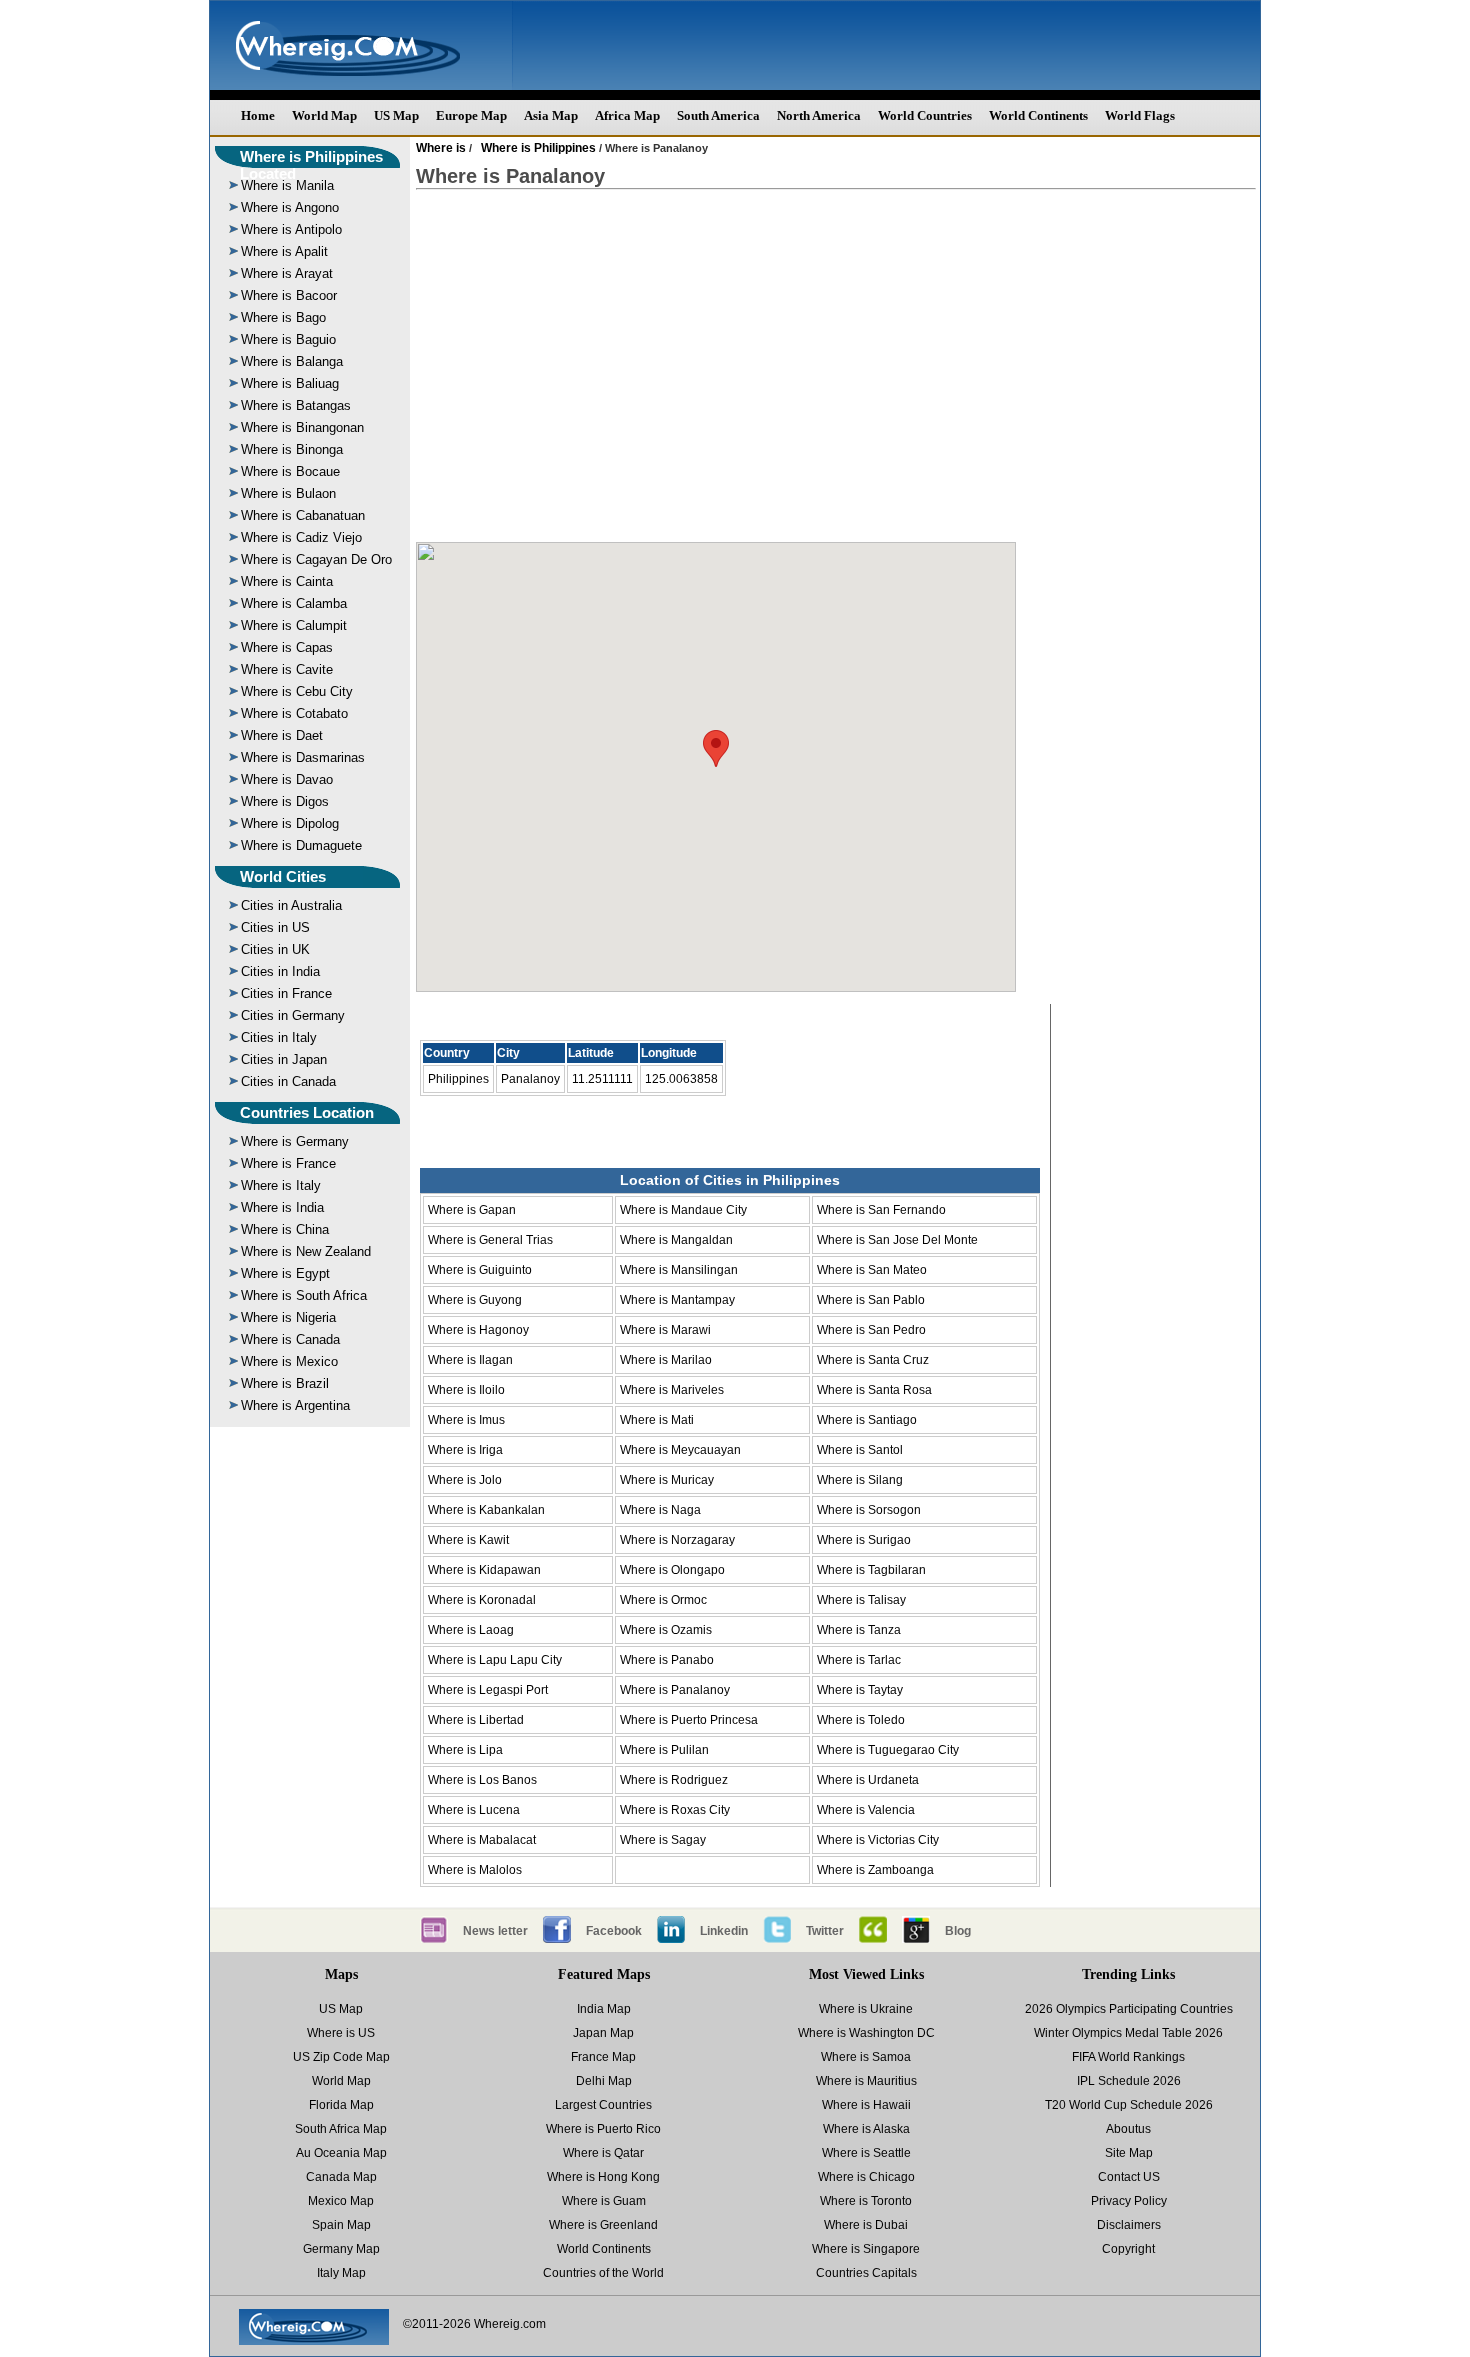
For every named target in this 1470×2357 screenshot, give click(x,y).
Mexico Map (341, 2201)
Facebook (614, 1931)
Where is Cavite (287, 669)
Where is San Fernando (881, 1210)
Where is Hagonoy (478, 1330)
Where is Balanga (292, 361)
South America (718, 115)
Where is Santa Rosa (874, 1390)
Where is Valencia (866, 1810)
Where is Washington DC (866, 2033)
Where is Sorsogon (869, 1510)
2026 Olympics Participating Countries (1129, 2009)
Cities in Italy (279, 1037)
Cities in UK (275, 949)
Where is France (288, 1163)
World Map (324, 115)
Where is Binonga (292, 449)
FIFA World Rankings (1128, 2057)
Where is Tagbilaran (871, 1570)
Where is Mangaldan (676, 1240)
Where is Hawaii (866, 2105)
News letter (495, 1931)
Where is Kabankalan (486, 1510)
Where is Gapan (472, 1210)
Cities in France (286, 993)
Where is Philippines (538, 148)
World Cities (283, 876)
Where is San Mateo (872, 1270)
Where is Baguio (288, 339)
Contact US (1129, 2177)
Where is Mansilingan (679, 1270)
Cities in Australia (291, 905)
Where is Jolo (465, 1480)
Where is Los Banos (482, 1780)
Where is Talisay (861, 1600)
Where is (441, 148)
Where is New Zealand (306, 1251)
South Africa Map (341, 2129)
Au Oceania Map (341, 2153)
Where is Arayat (287, 273)
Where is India (282, 1207)
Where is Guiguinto (480, 1270)
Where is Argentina (295, 1405)
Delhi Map (604, 2081)
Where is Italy (281, 1185)
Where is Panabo (667, 1660)
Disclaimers (1129, 2225)
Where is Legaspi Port (488, 1690)
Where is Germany (295, 1141)
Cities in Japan (284, 1059)
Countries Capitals (866, 2273)
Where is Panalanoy (675, 1690)
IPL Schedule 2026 (1129, 2081)
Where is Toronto (866, 2201)
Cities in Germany (293, 1015)
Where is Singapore (866, 2249)
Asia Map (551, 115)
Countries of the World (603, 2273)
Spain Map (341, 2225)
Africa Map (627, 115)
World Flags (1140, 115)
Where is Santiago (867, 1420)
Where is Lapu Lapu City (495, 1660)
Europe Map (471, 115)
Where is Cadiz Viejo (301, 537)
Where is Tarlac (859, 1660)
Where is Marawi (665, 1330)
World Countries (925, 115)
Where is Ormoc (663, 1600)
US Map (396, 115)
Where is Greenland (603, 2225)
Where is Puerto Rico (603, 2129)
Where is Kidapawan (484, 1570)
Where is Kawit (468, 1540)
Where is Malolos (475, 1870)
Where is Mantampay (677, 1300)
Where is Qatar (603, 2153)
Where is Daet (282, 735)
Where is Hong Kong (603, 2177)
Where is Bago (283, 317)
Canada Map (341, 2177)
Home (258, 115)
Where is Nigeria (288, 1317)
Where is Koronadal (482, 1600)
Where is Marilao (666, 1360)
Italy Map (341, 2273)
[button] (716, 748)
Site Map (1129, 2153)
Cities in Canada (288, 1081)
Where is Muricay (667, 1480)
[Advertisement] (836, 366)
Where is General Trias (490, 1240)
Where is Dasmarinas (303, 757)
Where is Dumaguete (301, 845)
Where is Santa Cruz (873, 1360)
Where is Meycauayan (680, 1450)
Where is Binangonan (302, 427)
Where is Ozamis (666, 1630)
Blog (958, 1931)
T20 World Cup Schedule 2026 (1129, 2105)
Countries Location (307, 1112)
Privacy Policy (1129, 2201)
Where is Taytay (860, 1690)
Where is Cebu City (297, 691)
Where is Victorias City (878, 1840)
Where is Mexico (289, 1361)
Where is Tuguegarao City (888, 1750)
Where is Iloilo (466, 1390)
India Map (604, 2009)
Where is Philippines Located (311, 165)
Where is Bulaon (288, 493)
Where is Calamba (294, 603)
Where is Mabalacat (482, 1840)
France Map (603, 2057)
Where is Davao (287, 779)
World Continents (1038, 115)
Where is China (285, 1229)
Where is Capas (287, 647)
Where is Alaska (866, 2129)
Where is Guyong (475, 1300)
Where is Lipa (465, 1750)
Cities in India (280, 971)
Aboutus (1128, 2129)
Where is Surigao (864, 1540)
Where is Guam (604, 2201)
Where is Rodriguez (674, 1780)
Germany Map (341, 2249)
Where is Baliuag (290, 383)
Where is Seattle (866, 2153)
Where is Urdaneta (868, 1780)
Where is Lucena (474, 1810)
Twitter (825, 1931)
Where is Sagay (663, 1840)
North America (819, 115)
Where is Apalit (284, 251)
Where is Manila (287, 185)
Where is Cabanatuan (303, 515)
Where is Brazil (285, 1383)
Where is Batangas (296, 405)
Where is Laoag (471, 1630)
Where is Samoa (866, 2057)
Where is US (341, 2033)
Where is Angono (290, 207)
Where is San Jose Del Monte (897, 1240)
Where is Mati (657, 1420)
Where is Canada (290, 1339)
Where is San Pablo (871, 1300)
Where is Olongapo (672, 1570)
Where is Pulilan (664, 1750)
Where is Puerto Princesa (689, 1720)
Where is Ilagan (470, 1360)
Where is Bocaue (290, 471)
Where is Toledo (861, 1720)
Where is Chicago (866, 2177)
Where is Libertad (476, 1720)
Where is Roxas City (675, 1810)
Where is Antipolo (291, 229)
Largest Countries (603, 2105)
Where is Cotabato (294, 713)
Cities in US (275, 927)
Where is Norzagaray (677, 1540)
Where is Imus (466, 1420)
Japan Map (603, 2033)
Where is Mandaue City (683, 1210)
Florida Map (341, 2105)
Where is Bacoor (289, 295)
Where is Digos (285, 801)
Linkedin (724, 1931)
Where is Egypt (285, 1273)
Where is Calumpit (294, 625)
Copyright (1128, 2249)
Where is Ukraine (866, 2009)
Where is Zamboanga (875, 1870)
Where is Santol (860, 1450)
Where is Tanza (859, 1630)
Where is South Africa (304, 1295)
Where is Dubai (866, 2225)
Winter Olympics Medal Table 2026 (1128, 2033)
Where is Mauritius (866, 2081)
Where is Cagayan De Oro (316, 559)
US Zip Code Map (341, 2057)
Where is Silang (860, 1480)
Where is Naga (660, 1510)
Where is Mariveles (672, 1390)
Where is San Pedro (871, 1330)
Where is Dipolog (290, 823)
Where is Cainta (287, 581)
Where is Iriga (465, 1450)
